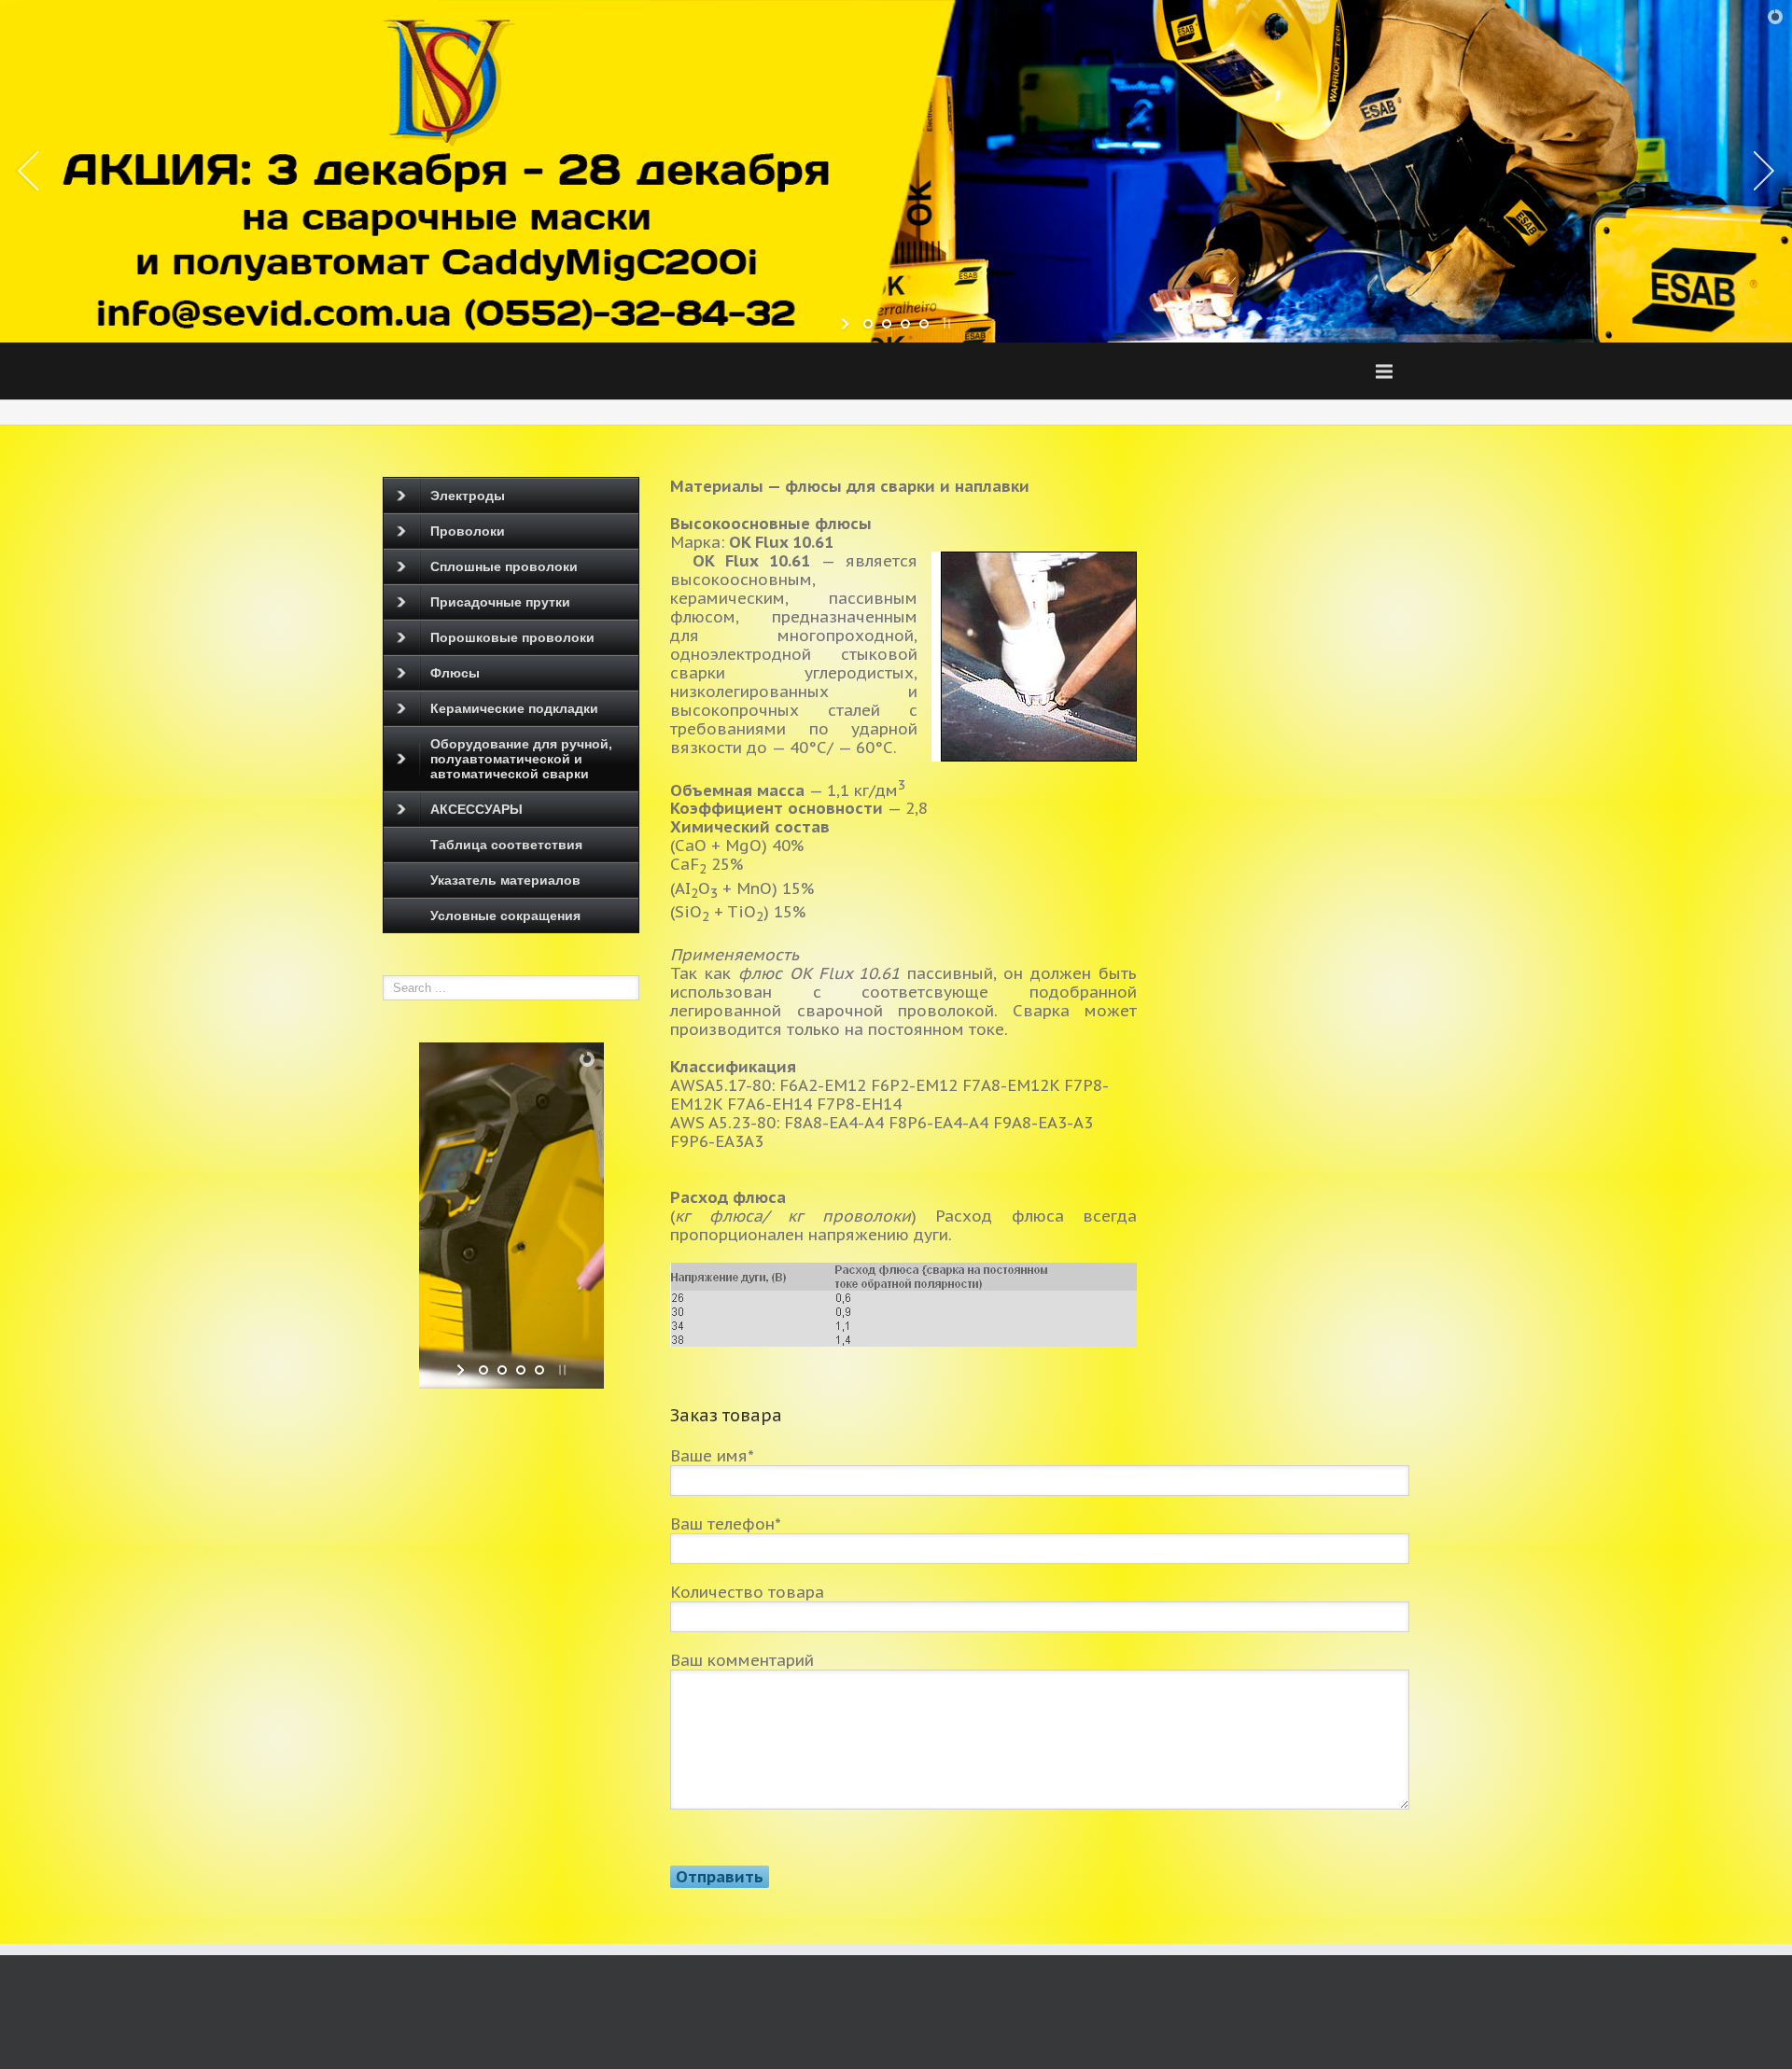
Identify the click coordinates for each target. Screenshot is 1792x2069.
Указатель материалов (505, 880)
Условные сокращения (505, 916)
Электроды (468, 496)
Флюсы (455, 673)
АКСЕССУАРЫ (476, 809)
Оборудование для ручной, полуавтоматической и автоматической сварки (521, 759)
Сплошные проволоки (504, 566)
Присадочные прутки (500, 602)
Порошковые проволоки (512, 637)
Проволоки (468, 531)
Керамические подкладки (514, 708)
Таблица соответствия (506, 845)
